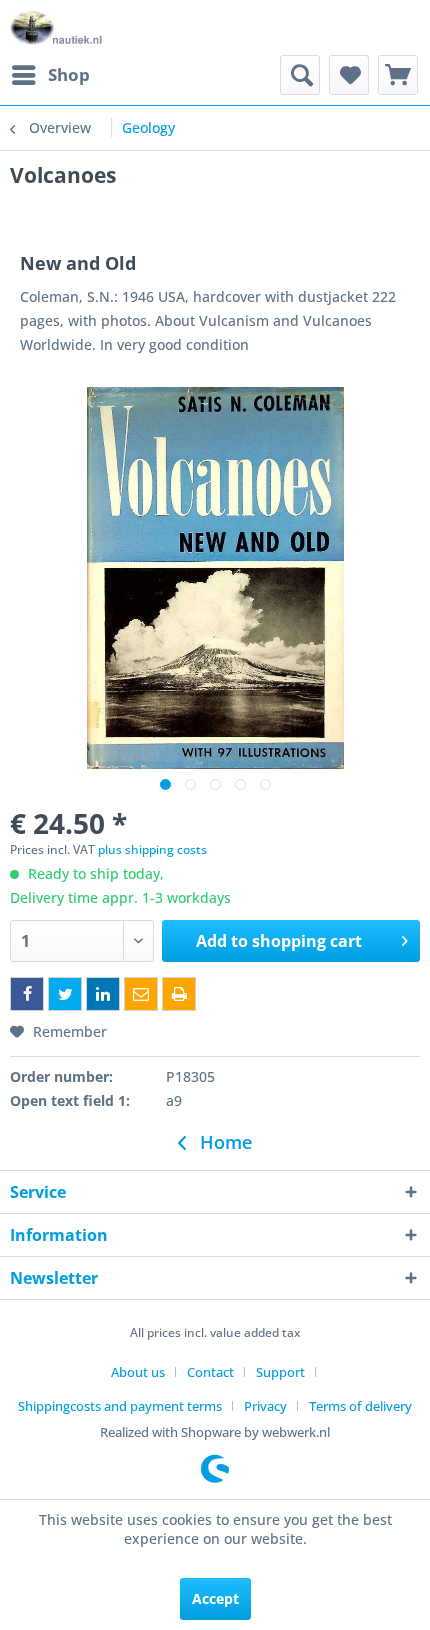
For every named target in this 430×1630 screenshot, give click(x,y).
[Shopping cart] (398, 75)
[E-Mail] (141, 994)
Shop (69, 74)
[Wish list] (349, 75)
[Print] (179, 994)
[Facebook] (27, 994)
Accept (215, 1598)
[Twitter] (65, 994)
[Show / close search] (300, 75)
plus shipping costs (152, 849)
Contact (210, 1372)
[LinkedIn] (103, 994)
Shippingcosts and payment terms (120, 1406)
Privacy (265, 1406)
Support (280, 1372)
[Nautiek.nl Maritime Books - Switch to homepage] (56, 27)
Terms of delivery (360, 1406)
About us (138, 1372)
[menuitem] (50, 75)
